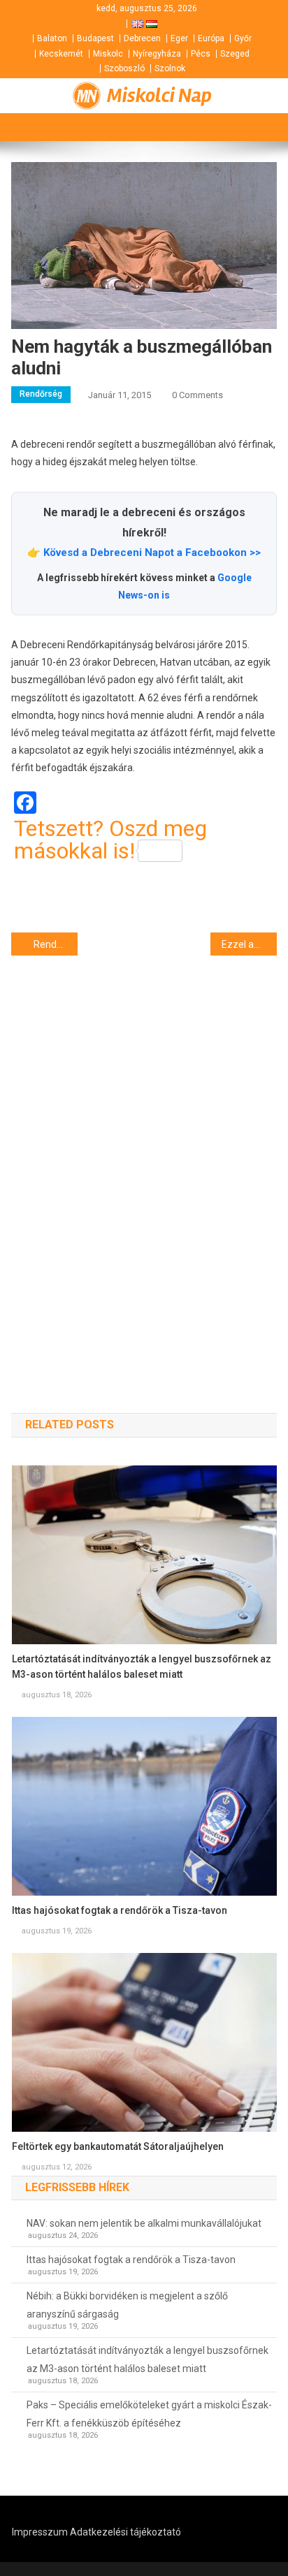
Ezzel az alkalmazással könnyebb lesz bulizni (249, 944)
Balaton (52, 38)
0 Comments (197, 395)
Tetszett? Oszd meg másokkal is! (110, 840)
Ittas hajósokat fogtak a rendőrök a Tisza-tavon (120, 1910)
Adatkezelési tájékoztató (125, 2532)
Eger (179, 38)
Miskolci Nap (159, 96)
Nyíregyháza (157, 54)
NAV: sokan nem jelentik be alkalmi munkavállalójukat (144, 2223)
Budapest (95, 38)
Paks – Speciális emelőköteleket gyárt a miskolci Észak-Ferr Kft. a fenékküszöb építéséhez (149, 2414)
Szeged (235, 54)
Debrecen (142, 38)
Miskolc (108, 54)
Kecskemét (61, 54)
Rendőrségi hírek (56, 944)
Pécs (201, 54)
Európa (211, 38)
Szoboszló (124, 68)
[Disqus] (144, 1159)
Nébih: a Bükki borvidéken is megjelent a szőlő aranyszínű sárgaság (127, 2305)
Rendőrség (41, 394)
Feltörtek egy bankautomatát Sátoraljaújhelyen (118, 2146)
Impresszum (40, 2532)
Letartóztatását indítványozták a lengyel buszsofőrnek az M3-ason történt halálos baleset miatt (142, 1667)
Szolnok (170, 68)
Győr (243, 38)
